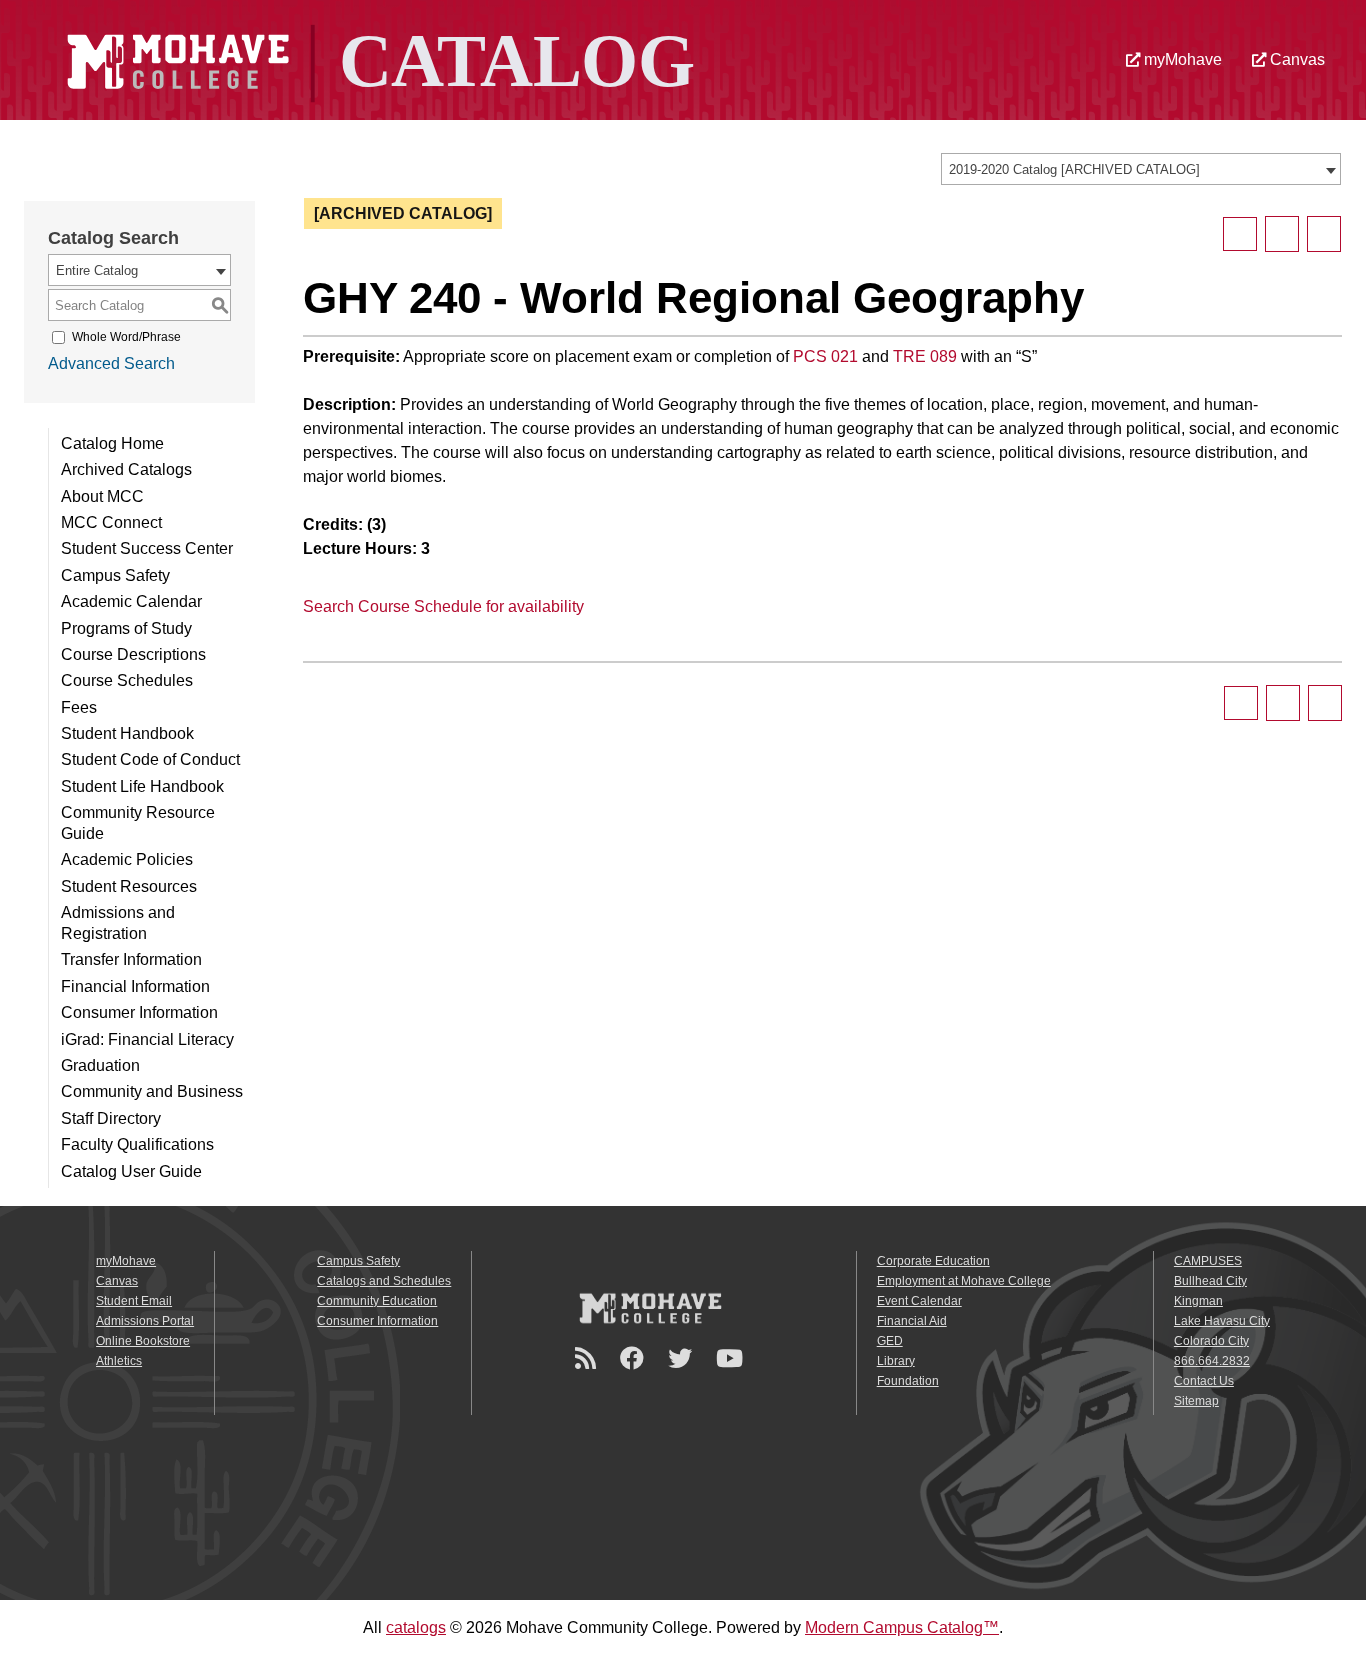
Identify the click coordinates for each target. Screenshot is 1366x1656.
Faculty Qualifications (137, 1144)
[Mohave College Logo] (650, 1308)
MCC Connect (111, 522)
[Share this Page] (1240, 234)
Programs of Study (126, 628)
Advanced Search (111, 363)
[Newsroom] (588, 1358)
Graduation (100, 1065)
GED (890, 1341)
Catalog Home (112, 443)
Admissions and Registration (118, 923)
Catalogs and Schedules (384, 1281)
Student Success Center (147, 548)
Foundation (908, 1381)
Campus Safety (115, 575)
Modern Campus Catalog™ (902, 1627)
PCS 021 (825, 356)
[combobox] (1141, 169)
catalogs (416, 1627)
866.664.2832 (1212, 1361)
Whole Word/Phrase (126, 337)
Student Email (134, 1301)
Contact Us (1204, 1381)
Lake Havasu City (1222, 1321)
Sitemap (1196, 1401)
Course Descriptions (133, 654)
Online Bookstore (143, 1341)
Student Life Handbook (142, 786)
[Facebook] (635, 1358)
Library (896, 1361)
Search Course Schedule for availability (443, 606)
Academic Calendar (131, 601)
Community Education (377, 1301)
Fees (79, 707)
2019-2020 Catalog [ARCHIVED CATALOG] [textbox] (1074, 169)
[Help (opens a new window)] (1324, 234)
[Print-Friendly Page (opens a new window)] (1282, 234)
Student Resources (129, 886)
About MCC (102, 496)
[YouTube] (732, 1358)
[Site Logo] (378, 58)
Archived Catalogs (126, 469)
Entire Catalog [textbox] (97, 270)
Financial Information (135, 986)
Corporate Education (933, 1261)
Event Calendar (919, 1301)
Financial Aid (912, 1321)
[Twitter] (683, 1358)
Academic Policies (127, 859)
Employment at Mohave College (964, 1281)
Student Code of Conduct (150, 759)
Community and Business (152, 1091)
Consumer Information (139, 1012)
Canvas (1295, 59)
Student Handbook (127, 733)
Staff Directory (111, 1118)
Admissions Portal (145, 1321)
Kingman (1198, 1301)
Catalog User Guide (131, 1171)
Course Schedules (127, 680)
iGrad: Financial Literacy (147, 1039)
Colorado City (1211, 1341)
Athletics (119, 1361)
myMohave (1180, 59)
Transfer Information (131, 959)
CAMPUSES (1208, 1261)
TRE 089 (925, 356)
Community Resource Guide (138, 823)
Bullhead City (1210, 1281)
